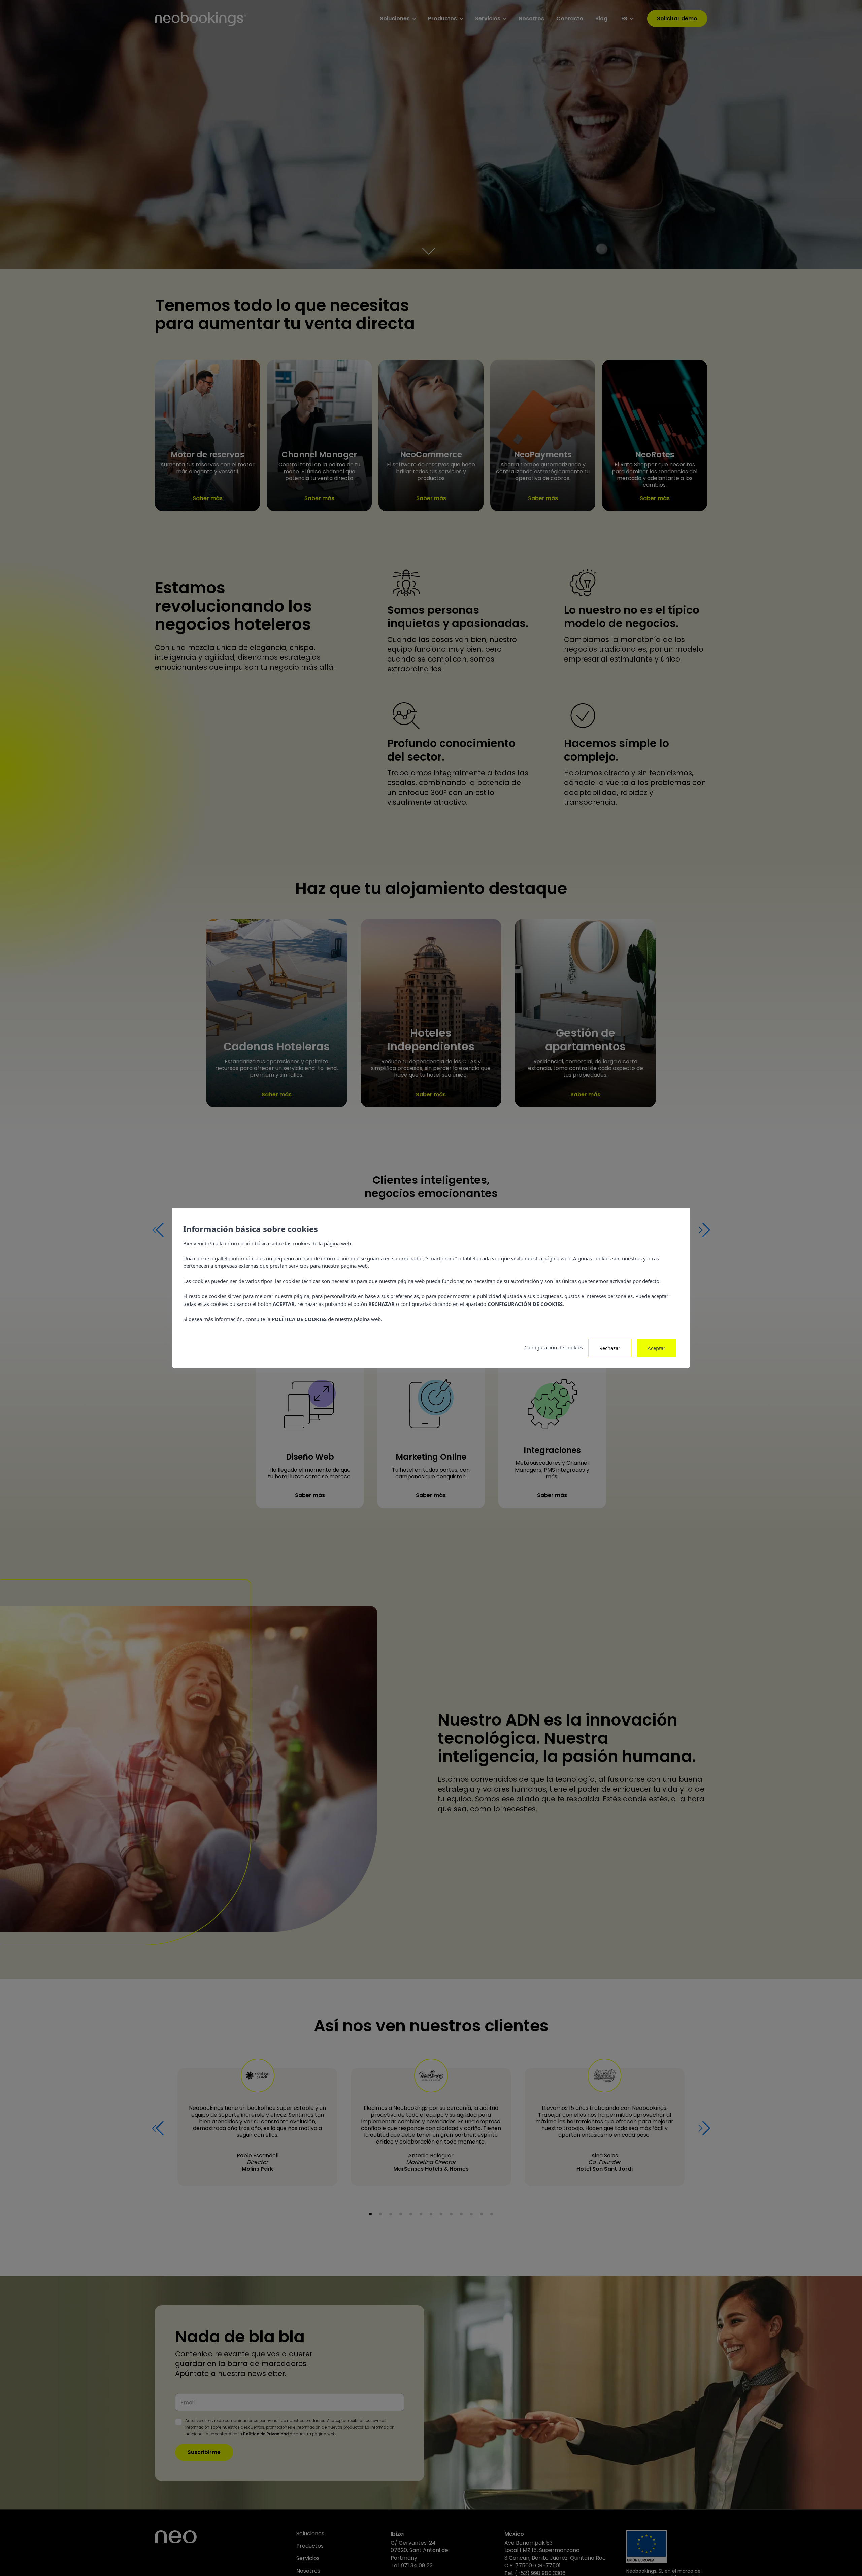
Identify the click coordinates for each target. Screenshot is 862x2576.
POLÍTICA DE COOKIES (299, 1319)
